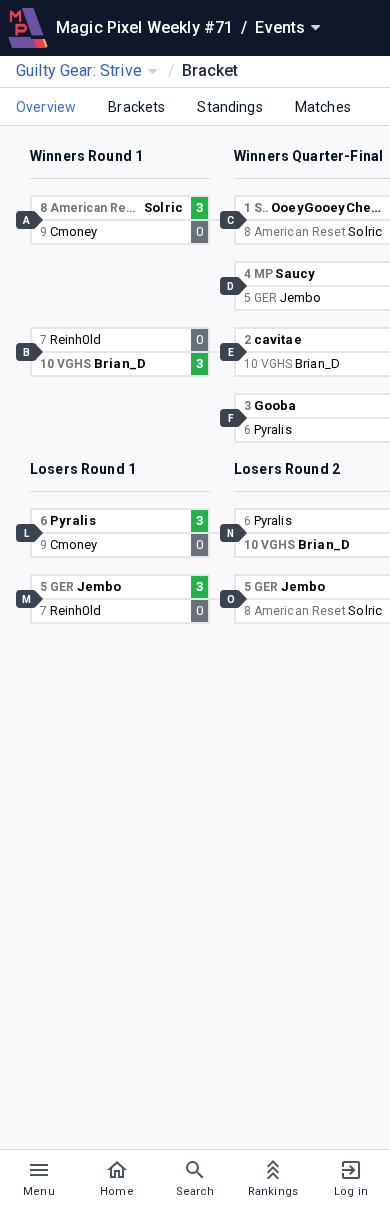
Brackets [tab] (136, 107)
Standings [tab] (229, 107)
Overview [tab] (46, 107)
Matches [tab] (323, 107)
